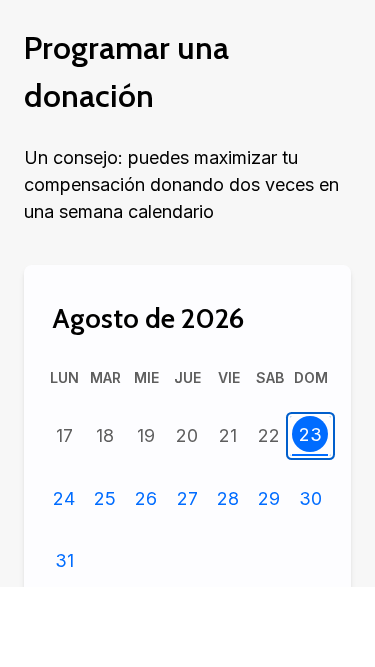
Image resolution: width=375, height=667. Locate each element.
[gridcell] (64, 436)
